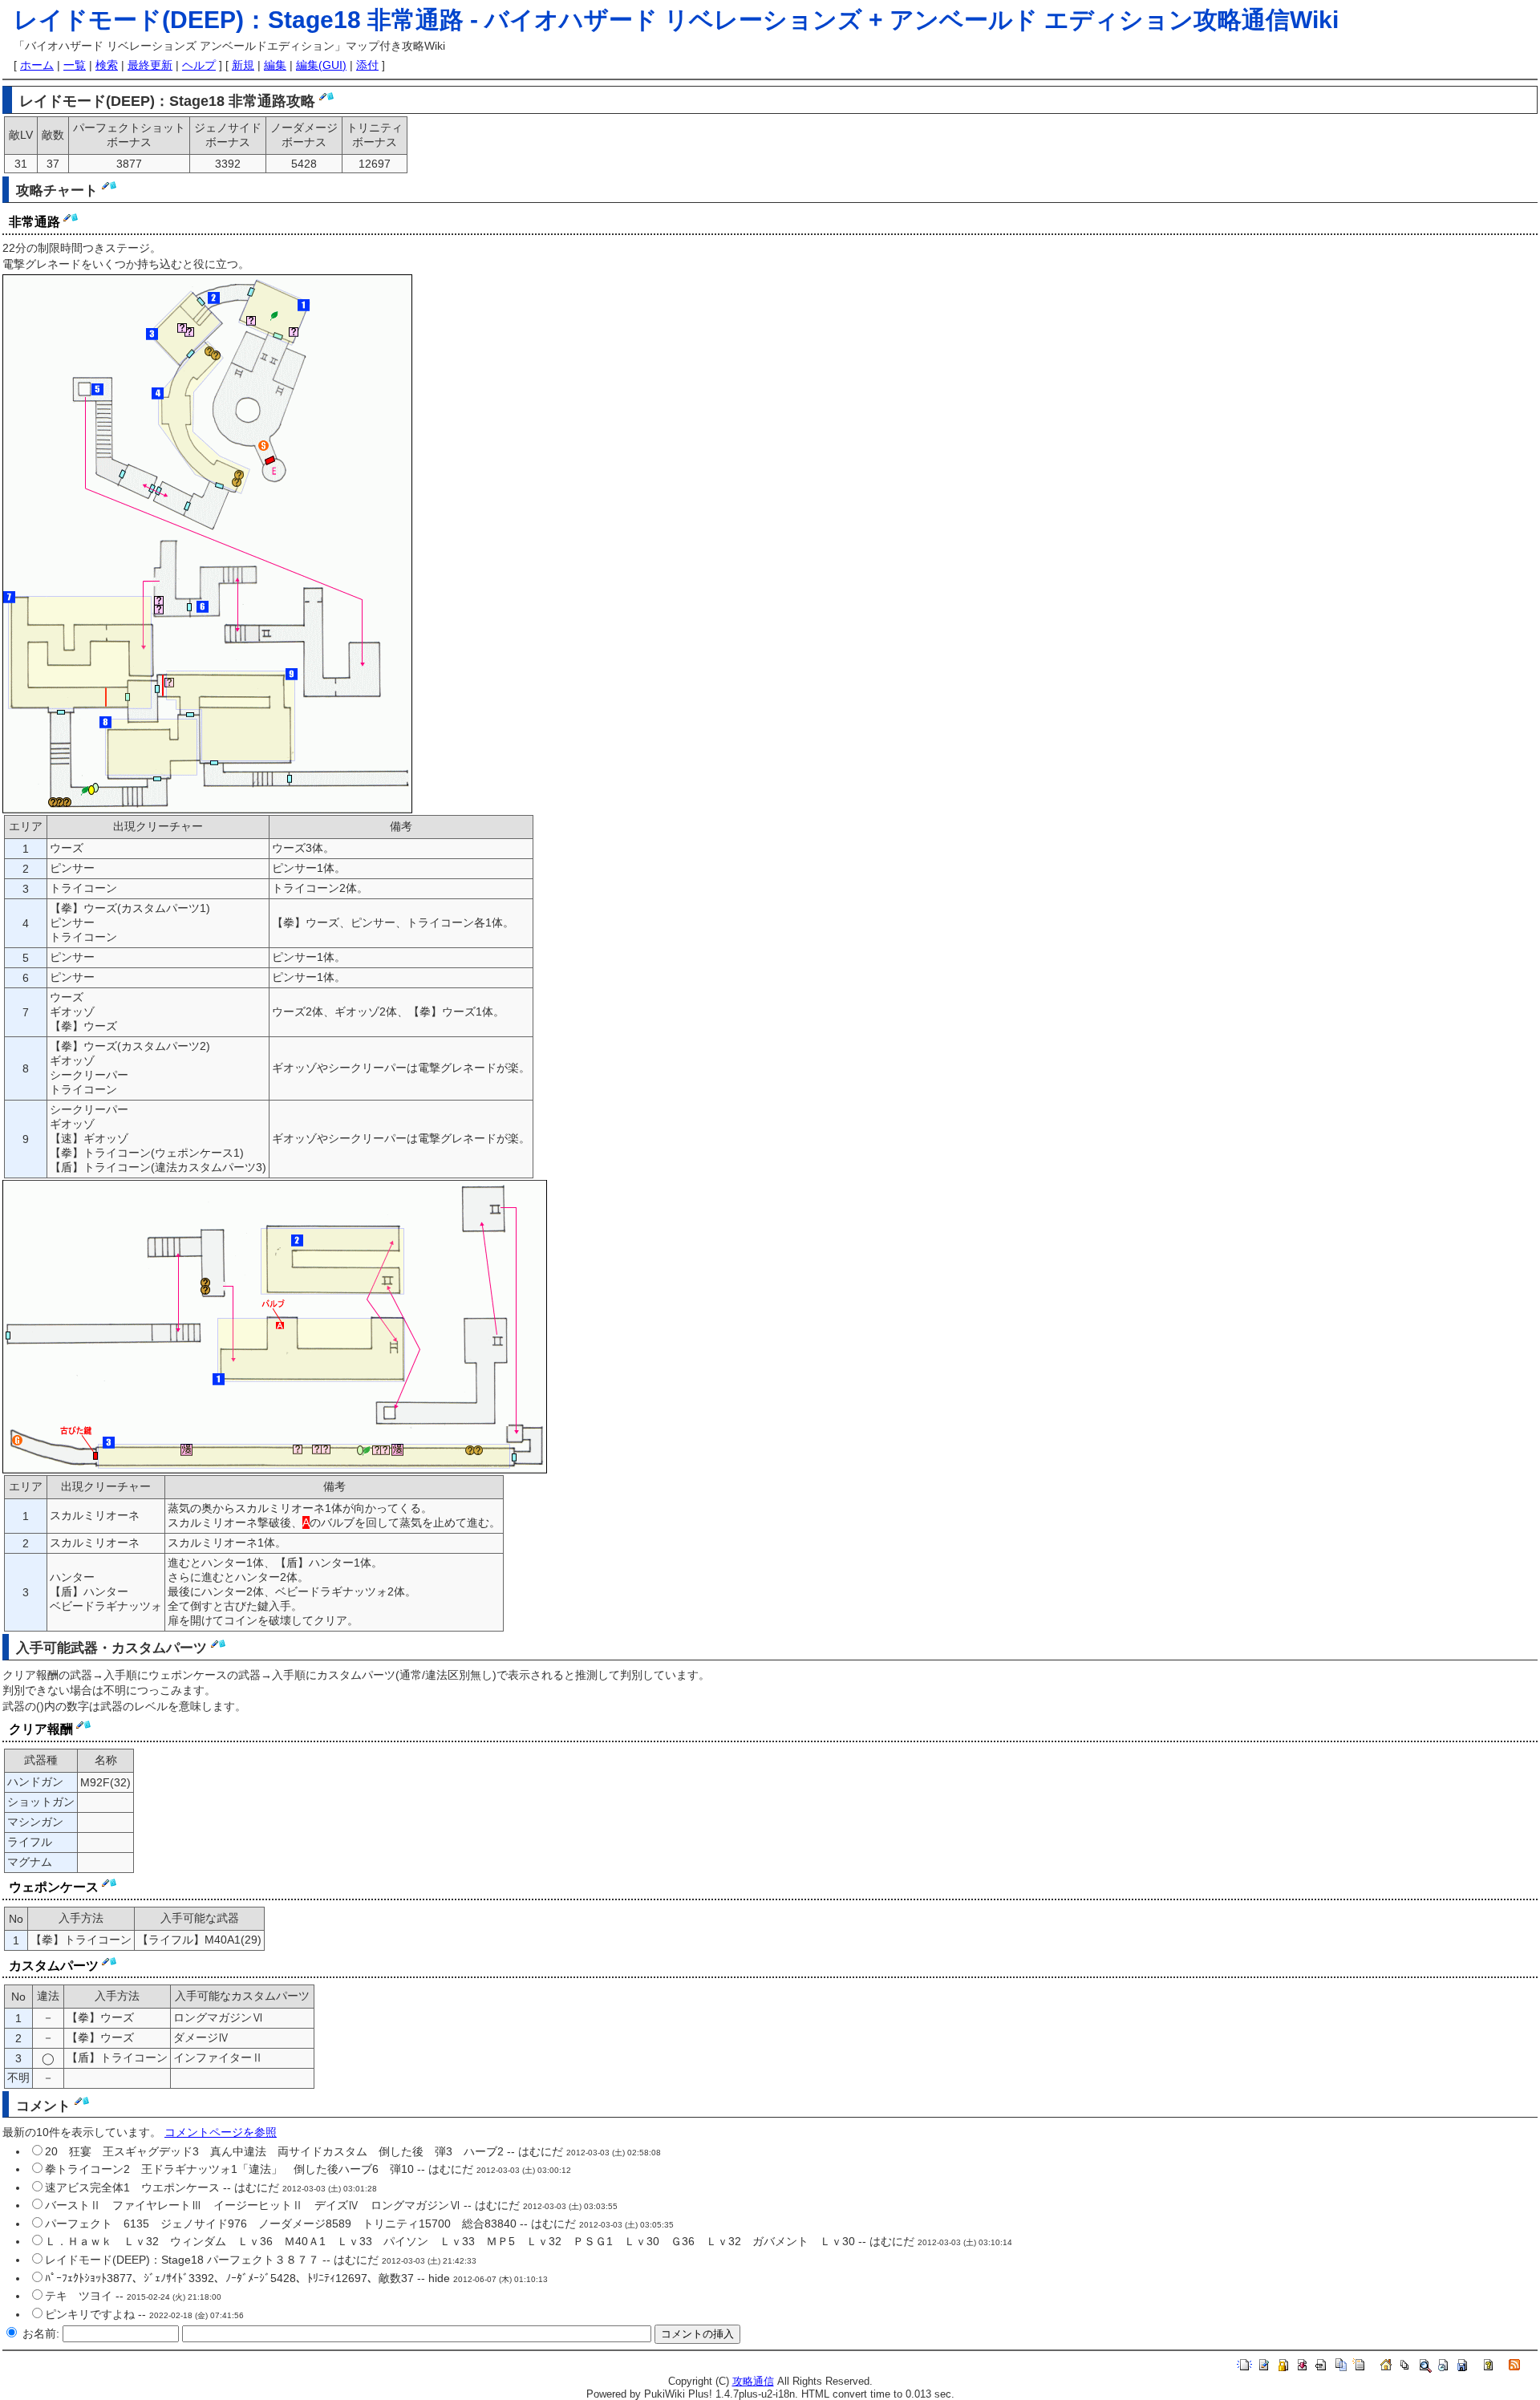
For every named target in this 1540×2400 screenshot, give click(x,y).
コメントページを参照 (221, 2132)
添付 (367, 65)
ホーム (37, 65)
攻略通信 (753, 2382)
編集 (275, 65)
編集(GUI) (321, 65)
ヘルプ (199, 65)
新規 (243, 65)
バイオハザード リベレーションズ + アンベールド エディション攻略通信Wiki (912, 20)
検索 (107, 65)
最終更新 (150, 65)
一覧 (75, 65)
